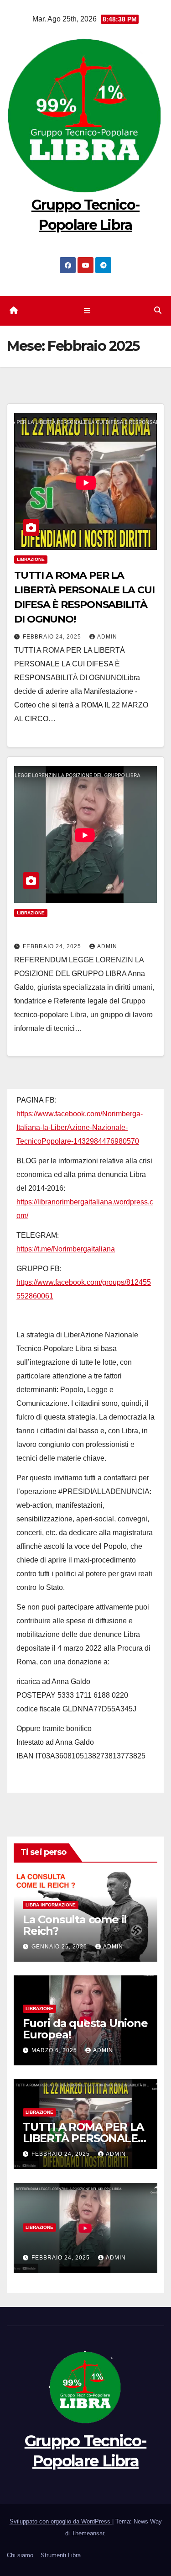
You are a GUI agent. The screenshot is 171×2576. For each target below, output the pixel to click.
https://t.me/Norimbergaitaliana (66, 1249)
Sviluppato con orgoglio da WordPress (61, 2521)
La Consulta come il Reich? (75, 1925)
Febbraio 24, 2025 (53, 637)
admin (107, 637)
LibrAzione (31, 559)
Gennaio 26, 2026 (60, 1947)
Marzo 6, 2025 (55, 2050)
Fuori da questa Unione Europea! (85, 2029)
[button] (158, 310)
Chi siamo (20, 2555)
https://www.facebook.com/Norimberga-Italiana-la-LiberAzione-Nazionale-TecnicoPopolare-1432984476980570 (80, 1127)
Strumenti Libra (61, 2555)
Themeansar (88, 2533)
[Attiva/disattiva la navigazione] (87, 311)
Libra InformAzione (51, 1905)
